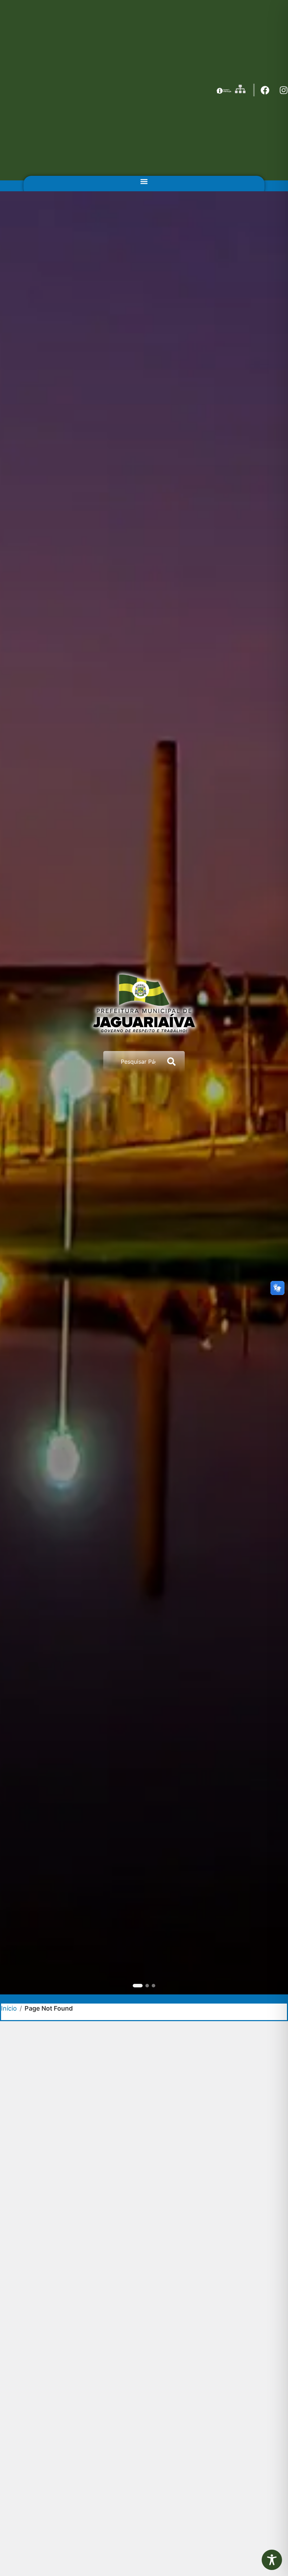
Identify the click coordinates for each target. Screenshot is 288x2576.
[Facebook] (265, 90)
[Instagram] (284, 90)
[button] (144, 182)
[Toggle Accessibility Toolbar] (272, 2560)
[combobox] (132, 1062)
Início (9, 2008)
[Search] (173, 1062)
